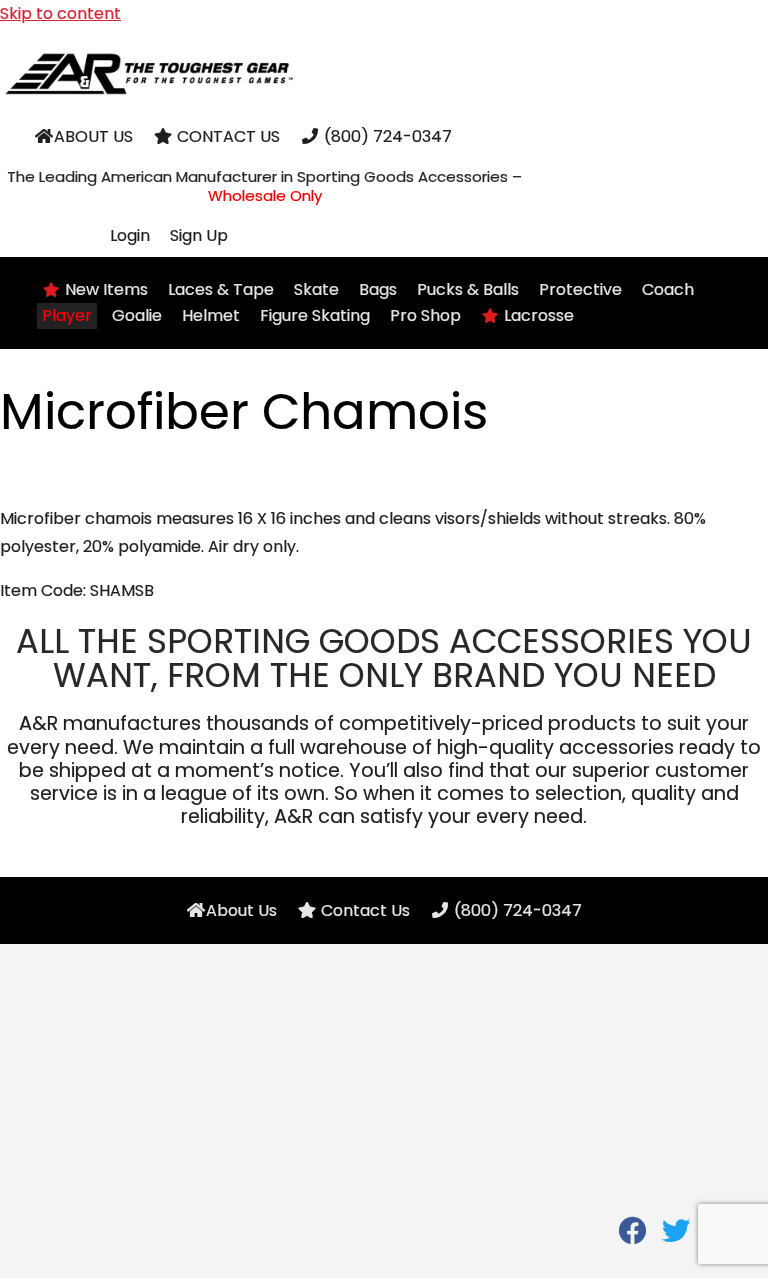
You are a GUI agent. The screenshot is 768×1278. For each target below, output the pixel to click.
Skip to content (60, 13)
